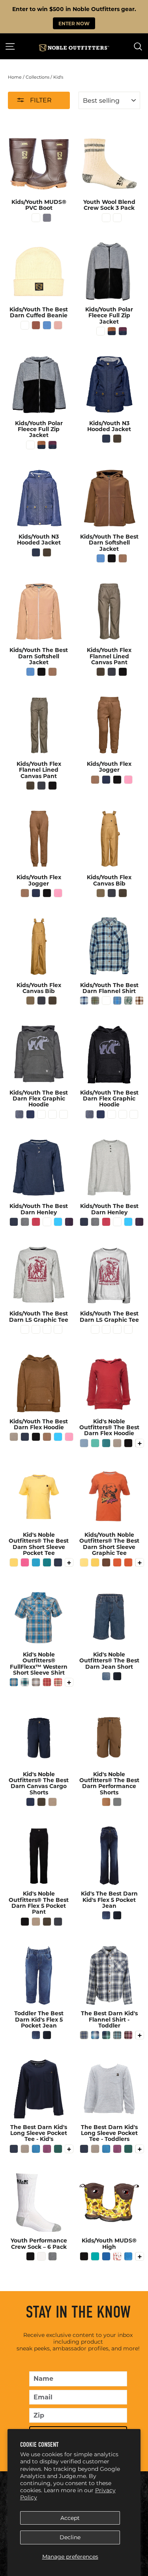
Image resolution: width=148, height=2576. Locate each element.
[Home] (74, 48)
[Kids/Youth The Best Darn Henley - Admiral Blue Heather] (47, 1222)
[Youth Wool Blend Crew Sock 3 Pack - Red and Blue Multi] (106, 218)
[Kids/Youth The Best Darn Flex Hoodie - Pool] (58, 1437)
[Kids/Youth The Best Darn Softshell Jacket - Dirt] (123, 558)
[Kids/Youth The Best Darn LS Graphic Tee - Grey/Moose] (25, 1329)
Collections (37, 77)
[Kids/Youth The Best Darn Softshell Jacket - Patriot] (101, 558)
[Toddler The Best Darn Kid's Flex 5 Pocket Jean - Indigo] (47, 2035)
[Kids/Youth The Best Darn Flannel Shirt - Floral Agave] (128, 1001)
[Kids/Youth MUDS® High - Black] (84, 2256)
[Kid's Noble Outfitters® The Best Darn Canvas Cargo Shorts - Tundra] (41, 1802)
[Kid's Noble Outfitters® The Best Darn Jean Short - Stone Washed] (106, 1676)
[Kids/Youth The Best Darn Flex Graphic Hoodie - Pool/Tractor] (41, 1114)
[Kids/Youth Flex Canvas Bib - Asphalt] (112, 893)
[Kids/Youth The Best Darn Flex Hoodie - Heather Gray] (14, 1437)
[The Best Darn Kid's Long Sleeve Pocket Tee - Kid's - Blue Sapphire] (36, 2149)
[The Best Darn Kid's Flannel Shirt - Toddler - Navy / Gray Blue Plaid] (95, 2035)
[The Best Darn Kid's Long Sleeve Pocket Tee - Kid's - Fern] (58, 2149)
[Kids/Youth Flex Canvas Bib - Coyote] (101, 893)
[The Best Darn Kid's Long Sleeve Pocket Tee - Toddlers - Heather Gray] (95, 2149)
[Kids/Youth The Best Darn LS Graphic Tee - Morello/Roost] (36, 1329)
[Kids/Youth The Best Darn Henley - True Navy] (14, 1222)
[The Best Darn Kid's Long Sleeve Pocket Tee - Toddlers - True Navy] (84, 2149)
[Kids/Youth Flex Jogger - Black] (117, 780)
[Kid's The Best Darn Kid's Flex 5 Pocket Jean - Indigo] (117, 1915)
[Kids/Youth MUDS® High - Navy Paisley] (128, 2256)
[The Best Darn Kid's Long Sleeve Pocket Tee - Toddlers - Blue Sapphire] (106, 2149)
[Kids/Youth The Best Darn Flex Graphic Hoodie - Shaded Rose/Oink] (64, 1114)
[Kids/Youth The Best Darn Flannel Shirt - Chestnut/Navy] (106, 1001)
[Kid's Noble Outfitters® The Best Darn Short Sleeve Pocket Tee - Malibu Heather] (36, 1562)
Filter (40, 100)
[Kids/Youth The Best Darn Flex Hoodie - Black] (36, 1437)
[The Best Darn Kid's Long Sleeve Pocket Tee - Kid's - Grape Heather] (47, 2149)
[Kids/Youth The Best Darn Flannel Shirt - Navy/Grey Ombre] (84, 1001)
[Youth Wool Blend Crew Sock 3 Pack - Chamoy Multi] (117, 218)
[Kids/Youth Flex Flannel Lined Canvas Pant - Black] (123, 672)
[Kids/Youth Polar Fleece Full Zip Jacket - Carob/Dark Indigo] (112, 331)
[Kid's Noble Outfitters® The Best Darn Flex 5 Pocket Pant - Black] (25, 1922)
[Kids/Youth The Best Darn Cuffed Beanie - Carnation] (58, 325)
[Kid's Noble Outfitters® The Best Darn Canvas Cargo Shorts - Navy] (30, 1802)
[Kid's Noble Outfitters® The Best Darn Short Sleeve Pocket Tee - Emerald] (47, 1562)
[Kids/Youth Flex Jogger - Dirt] (95, 780)
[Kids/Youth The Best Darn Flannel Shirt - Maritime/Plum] (117, 1001)
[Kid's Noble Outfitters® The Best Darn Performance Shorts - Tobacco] (106, 1802)
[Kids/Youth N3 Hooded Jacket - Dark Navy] (106, 439)
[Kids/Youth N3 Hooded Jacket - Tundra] (117, 439)
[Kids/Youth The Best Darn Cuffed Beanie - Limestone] (25, 325)
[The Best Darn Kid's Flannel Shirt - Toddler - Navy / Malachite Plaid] (106, 2035)
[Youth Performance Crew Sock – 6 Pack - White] (41, 2256)
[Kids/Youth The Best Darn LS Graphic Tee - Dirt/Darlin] (58, 1329)
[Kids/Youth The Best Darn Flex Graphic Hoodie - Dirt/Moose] (52, 1114)
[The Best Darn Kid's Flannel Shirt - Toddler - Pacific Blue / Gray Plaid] (84, 2035)
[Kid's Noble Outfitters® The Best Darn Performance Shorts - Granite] (117, 1802)
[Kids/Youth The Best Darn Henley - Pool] (58, 1222)
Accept (70, 2518)
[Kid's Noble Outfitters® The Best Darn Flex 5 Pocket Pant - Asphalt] (58, 1922)
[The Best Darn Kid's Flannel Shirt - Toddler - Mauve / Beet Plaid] (128, 2035)
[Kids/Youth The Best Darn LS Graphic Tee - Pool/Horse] (47, 1329)
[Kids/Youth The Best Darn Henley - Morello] (36, 1222)
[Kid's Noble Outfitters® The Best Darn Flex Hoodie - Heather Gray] (117, 1443)
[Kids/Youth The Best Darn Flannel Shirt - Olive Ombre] (95, 1001)
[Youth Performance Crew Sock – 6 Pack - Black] (30, 2256)
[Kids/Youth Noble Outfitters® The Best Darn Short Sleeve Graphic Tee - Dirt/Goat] (106, 1562)
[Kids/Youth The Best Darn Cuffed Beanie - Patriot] (47, 325)
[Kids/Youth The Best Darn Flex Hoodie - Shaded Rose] (69, 1437)
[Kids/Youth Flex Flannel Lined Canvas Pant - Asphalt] (112, 672)
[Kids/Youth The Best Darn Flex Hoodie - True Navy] (25, 1437)
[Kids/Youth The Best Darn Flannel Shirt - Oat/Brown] (139, 1001)
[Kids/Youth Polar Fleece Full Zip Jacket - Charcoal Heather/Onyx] (101, 331)
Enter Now (74, 23)
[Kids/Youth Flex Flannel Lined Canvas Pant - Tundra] (101, 672)
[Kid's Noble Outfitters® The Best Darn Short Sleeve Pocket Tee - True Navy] (58, 1562)
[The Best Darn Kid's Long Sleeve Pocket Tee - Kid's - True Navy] (14, 2149)
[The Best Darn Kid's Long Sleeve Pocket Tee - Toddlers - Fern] (128, 2149)
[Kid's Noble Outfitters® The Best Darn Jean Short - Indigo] (117, 1676)
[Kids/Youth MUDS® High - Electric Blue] (95, 2256)
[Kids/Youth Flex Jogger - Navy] (106, 780)
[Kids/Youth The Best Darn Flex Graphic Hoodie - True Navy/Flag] (30, 1114)
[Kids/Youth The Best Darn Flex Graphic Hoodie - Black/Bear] (19, 1114)
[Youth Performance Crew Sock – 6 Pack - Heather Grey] (52, 2256)
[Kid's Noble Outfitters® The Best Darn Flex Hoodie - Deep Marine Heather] (106, 1443)
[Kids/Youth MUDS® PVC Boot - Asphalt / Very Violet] (47, 218)
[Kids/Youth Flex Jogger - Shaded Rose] (128, 780)
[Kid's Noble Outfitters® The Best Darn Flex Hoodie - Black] (128, 1443)
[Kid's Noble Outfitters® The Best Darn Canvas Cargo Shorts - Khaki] (52, 1802)
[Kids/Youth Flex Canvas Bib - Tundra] (123, 893)
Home (15, 77)
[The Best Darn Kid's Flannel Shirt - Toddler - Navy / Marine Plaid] (117, 2035)
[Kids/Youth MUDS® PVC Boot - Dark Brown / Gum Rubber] (36, 218)
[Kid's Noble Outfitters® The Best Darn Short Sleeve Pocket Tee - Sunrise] (14, 1562)
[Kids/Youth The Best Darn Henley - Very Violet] (69, 1222)
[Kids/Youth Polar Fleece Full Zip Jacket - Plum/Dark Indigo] (123, 331)
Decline (70, 2537)
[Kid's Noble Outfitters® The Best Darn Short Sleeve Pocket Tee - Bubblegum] (25, 1562)
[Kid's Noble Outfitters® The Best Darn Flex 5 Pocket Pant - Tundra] (47, 1922)
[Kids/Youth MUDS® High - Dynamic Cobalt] (106, 2256)
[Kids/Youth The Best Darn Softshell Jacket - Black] (112, 558)
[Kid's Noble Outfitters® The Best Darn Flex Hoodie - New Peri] (84, 1443)
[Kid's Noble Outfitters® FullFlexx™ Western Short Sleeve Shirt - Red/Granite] (47, 1682)
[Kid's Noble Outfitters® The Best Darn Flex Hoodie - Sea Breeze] (95, 1443)
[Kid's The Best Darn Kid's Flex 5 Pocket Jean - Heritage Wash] (106, 1915)
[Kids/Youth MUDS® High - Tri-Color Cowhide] (117, 2256)
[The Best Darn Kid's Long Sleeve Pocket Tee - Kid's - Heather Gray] (25, 2149)
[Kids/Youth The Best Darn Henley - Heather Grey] (25, 1222)
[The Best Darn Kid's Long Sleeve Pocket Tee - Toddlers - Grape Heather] (117, 2149)
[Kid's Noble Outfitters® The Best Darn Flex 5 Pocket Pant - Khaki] (36, 1922)
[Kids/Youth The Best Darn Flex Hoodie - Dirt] (47, 1437)
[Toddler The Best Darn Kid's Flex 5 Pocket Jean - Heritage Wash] (36, 2035)
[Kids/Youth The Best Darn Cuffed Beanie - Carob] (36, 325)
